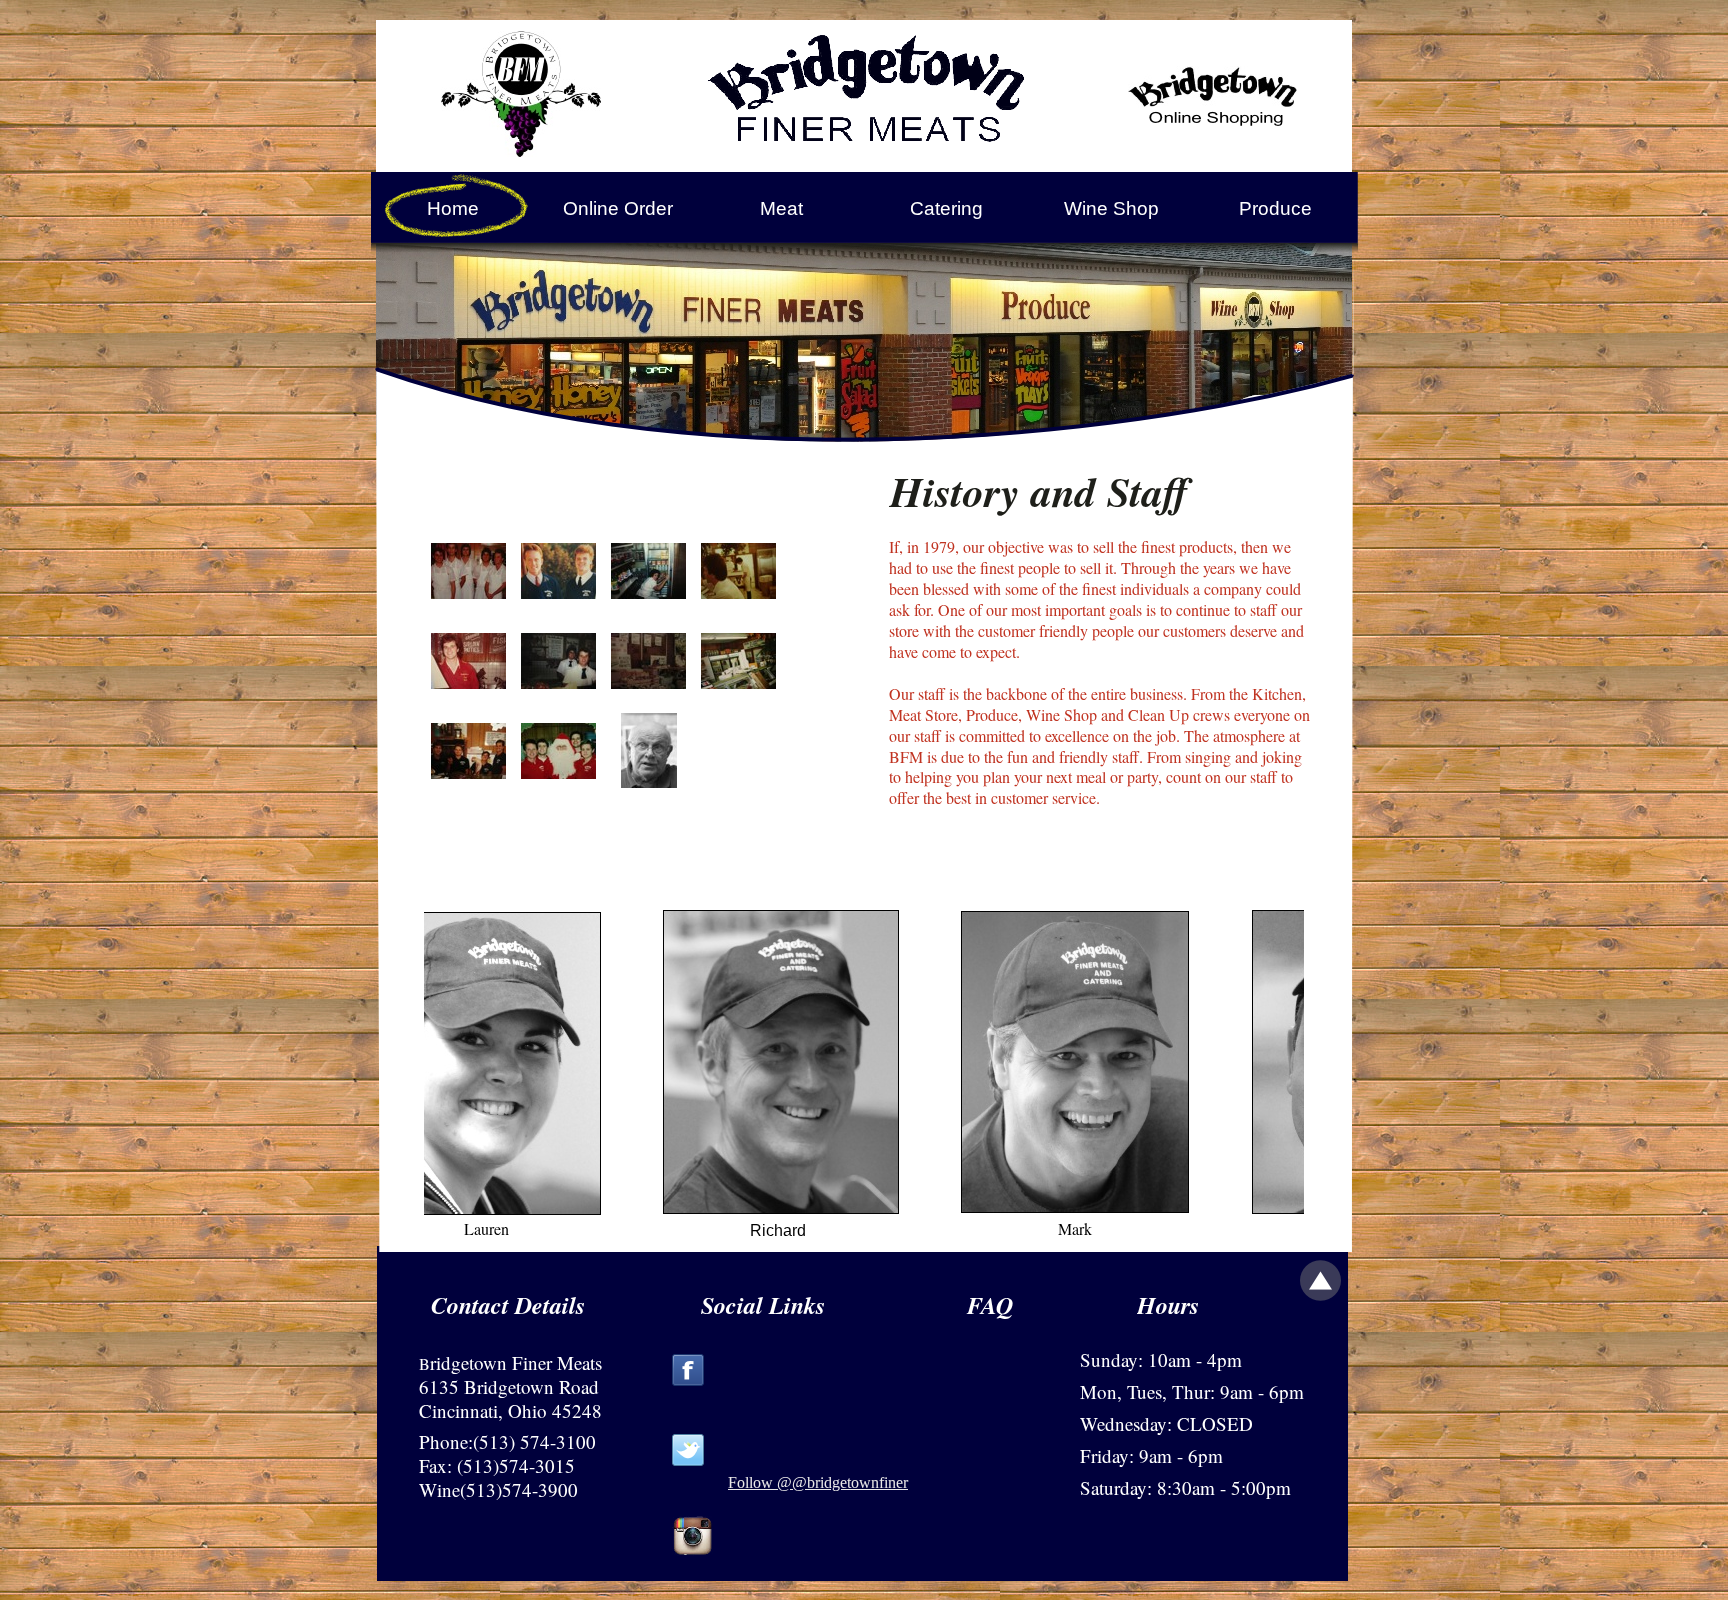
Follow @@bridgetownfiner (818, 1482)
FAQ (990, 1305)
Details (550, 1305)
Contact (470, 1305)
